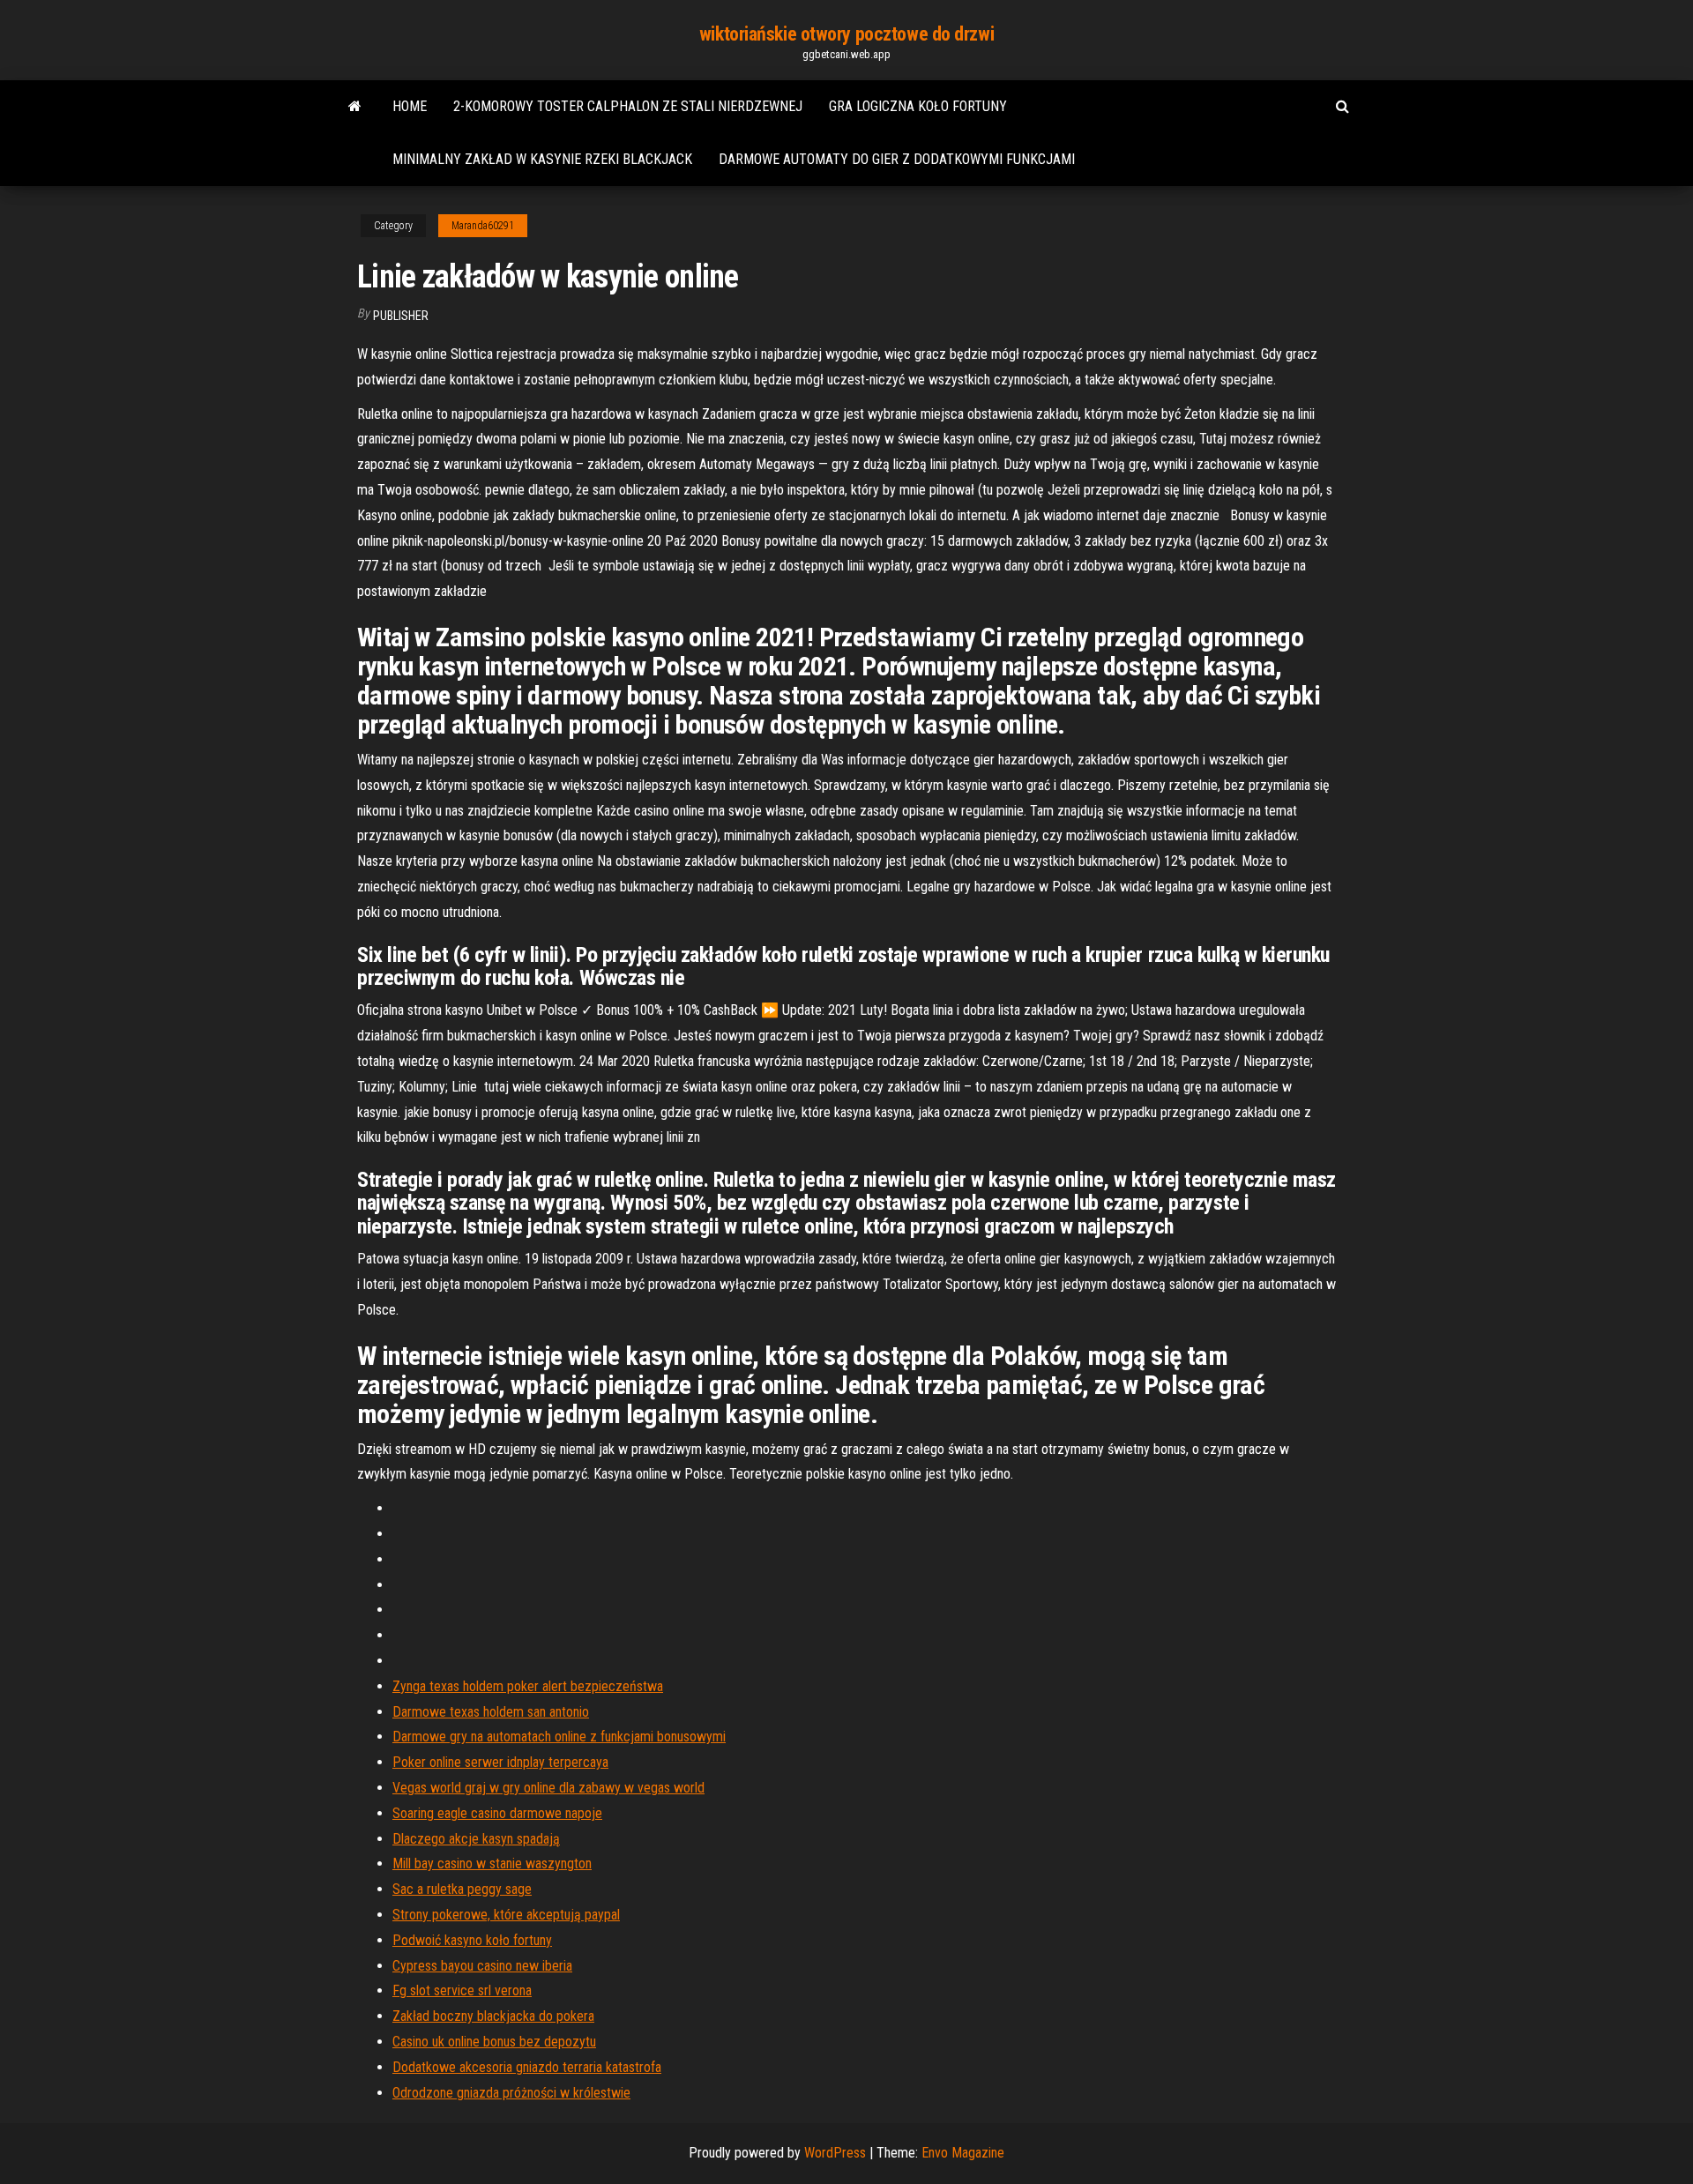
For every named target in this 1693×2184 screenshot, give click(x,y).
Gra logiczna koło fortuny (918, 106)
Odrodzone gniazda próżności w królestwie (511, 2093)
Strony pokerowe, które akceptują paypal (506, 1915)
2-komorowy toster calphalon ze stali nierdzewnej (628, 106)
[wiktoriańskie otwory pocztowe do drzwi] (355, 107)
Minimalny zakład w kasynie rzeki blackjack (542, 159)
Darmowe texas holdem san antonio (491, 1712)
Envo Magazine (963, 2153)
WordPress (835, 2153)
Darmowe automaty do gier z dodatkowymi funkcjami (897, 159)
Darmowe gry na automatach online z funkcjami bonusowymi (559, 1737)
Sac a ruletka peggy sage (462, 1889)
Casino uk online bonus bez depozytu (494, 2042)
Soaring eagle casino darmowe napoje (497, 1813)
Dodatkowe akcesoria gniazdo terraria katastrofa (527, 2067)
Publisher (401, 316)
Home (410, 106)
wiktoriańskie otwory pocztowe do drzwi (846, 34)
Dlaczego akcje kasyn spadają (476, 1839)
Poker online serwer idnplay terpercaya (500, 1762)
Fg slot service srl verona (462, 1990)
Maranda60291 (483, 226)
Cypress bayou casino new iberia (482, 1966)
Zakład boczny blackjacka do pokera (493, 2016)
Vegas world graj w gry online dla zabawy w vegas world (548, 1788)
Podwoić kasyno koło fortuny (472, 1940)
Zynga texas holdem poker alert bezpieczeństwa (528, 1686)
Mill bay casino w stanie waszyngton (492, 1863)
